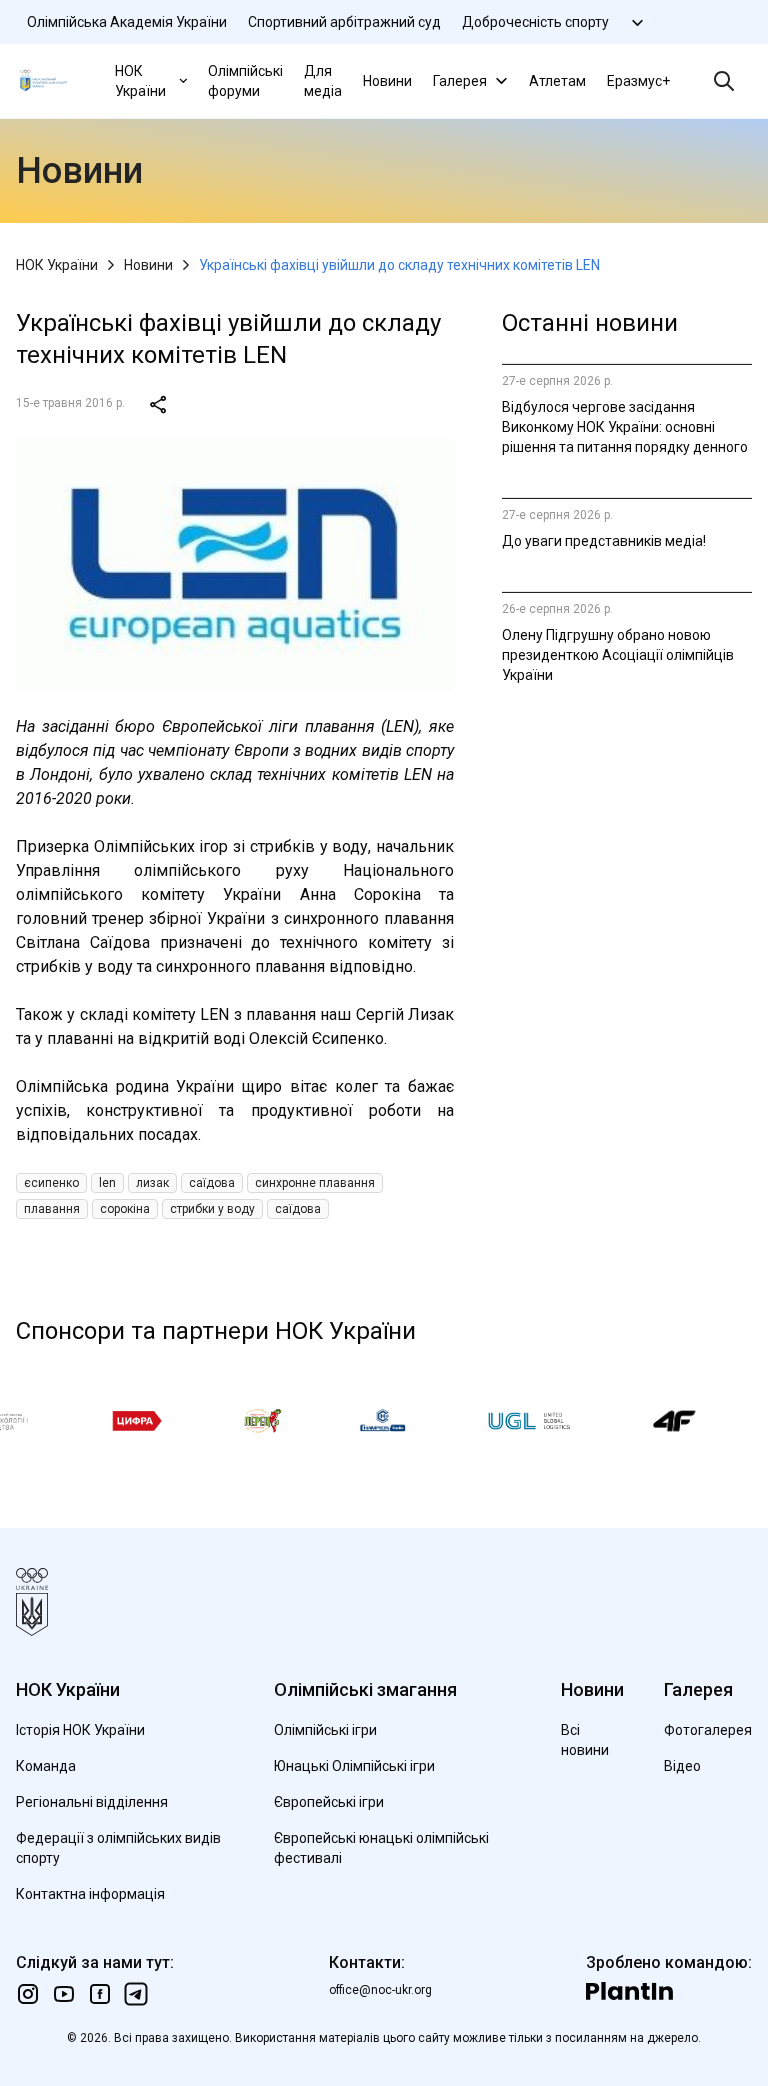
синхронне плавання (315, 1183)
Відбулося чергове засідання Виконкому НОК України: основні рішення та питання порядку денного (625, 427)
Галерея (460, 81)
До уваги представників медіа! (604, 541)
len (107, 1183)
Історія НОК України (80, 1730)
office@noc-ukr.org (380, 1990)
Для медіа (323, 81)
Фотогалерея (708, 1730)
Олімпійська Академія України (127, 22)
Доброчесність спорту (535, 22)
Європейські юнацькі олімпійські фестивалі (381, 1848)
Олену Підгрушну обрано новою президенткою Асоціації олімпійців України (618, 655)
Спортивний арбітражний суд (344, 22)
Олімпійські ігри (325, 1730)
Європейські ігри (329, 1802)
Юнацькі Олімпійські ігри (354, 1766)
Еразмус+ (638, 81)
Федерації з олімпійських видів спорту (118, 1848)
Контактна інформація (90, 1894)
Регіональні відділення (92, 1802)
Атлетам (557, 81)
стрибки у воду (212, 1209)
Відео (682, 1766)
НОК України (140, 81)
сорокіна (125, 1209)
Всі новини (585, 1740)
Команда (46, 1766)
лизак (152, 1183)
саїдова (212, 1183)
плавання (52, 1209)
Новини (387, 81)
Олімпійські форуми (245, 81)
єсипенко (51, 1183)
